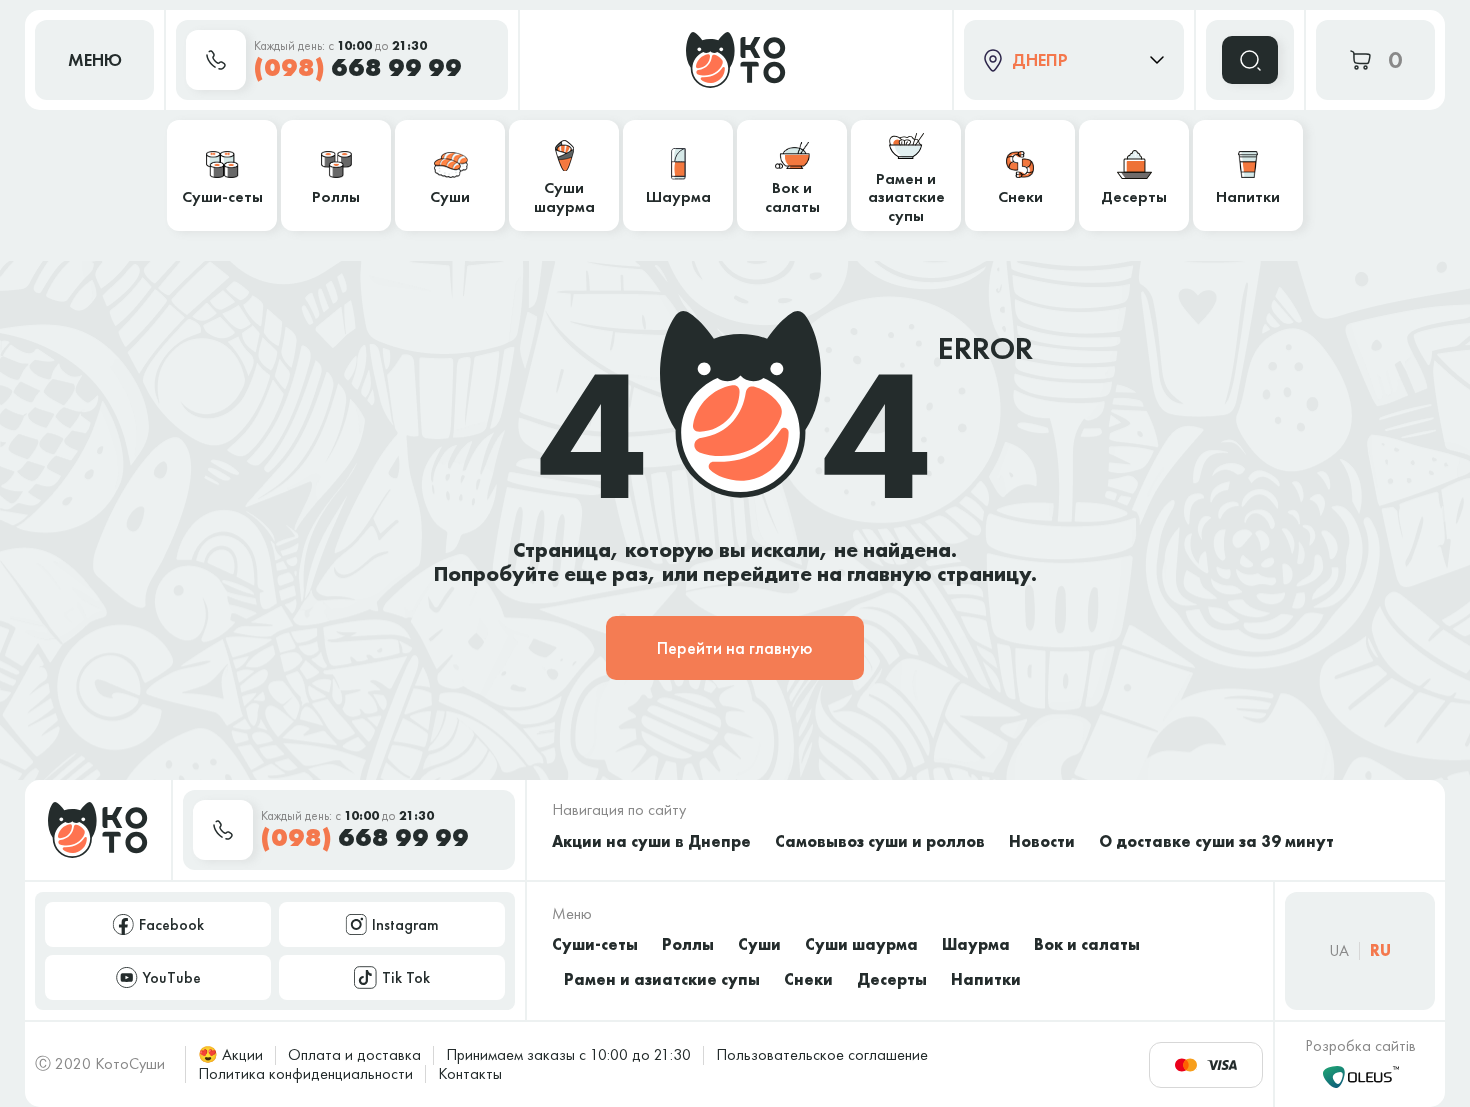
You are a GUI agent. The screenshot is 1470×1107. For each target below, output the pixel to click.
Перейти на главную (735, 647)
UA (1339, 950)
